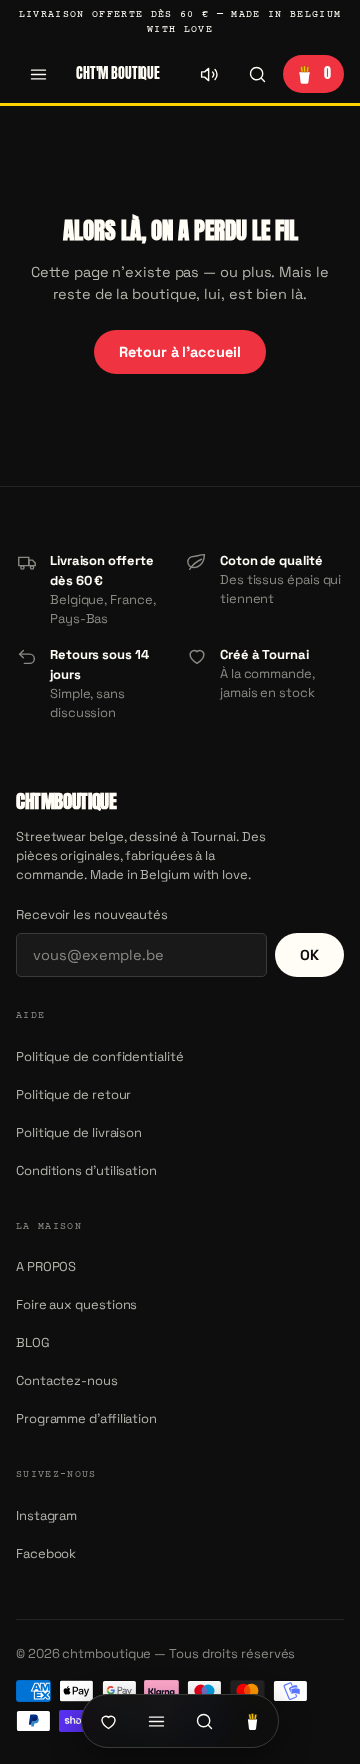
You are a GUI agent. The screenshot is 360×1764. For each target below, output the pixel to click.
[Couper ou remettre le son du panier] (209, 74)
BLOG (33, 1342)
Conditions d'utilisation (86, 1170)
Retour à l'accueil (179, 352)
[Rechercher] (257, 74)
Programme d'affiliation (86, 1418)
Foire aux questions (76, 1304)
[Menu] (38, 74)
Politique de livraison (79, 1132)
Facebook (46, 1553)
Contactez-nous (67, 1380)
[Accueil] (108, 1721)
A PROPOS (46, 1266)
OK (309, 955)
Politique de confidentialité (100, 1056)
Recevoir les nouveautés (92, 914)
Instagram (46, 1515)
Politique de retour (73, 1094)
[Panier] (252, 1721)
